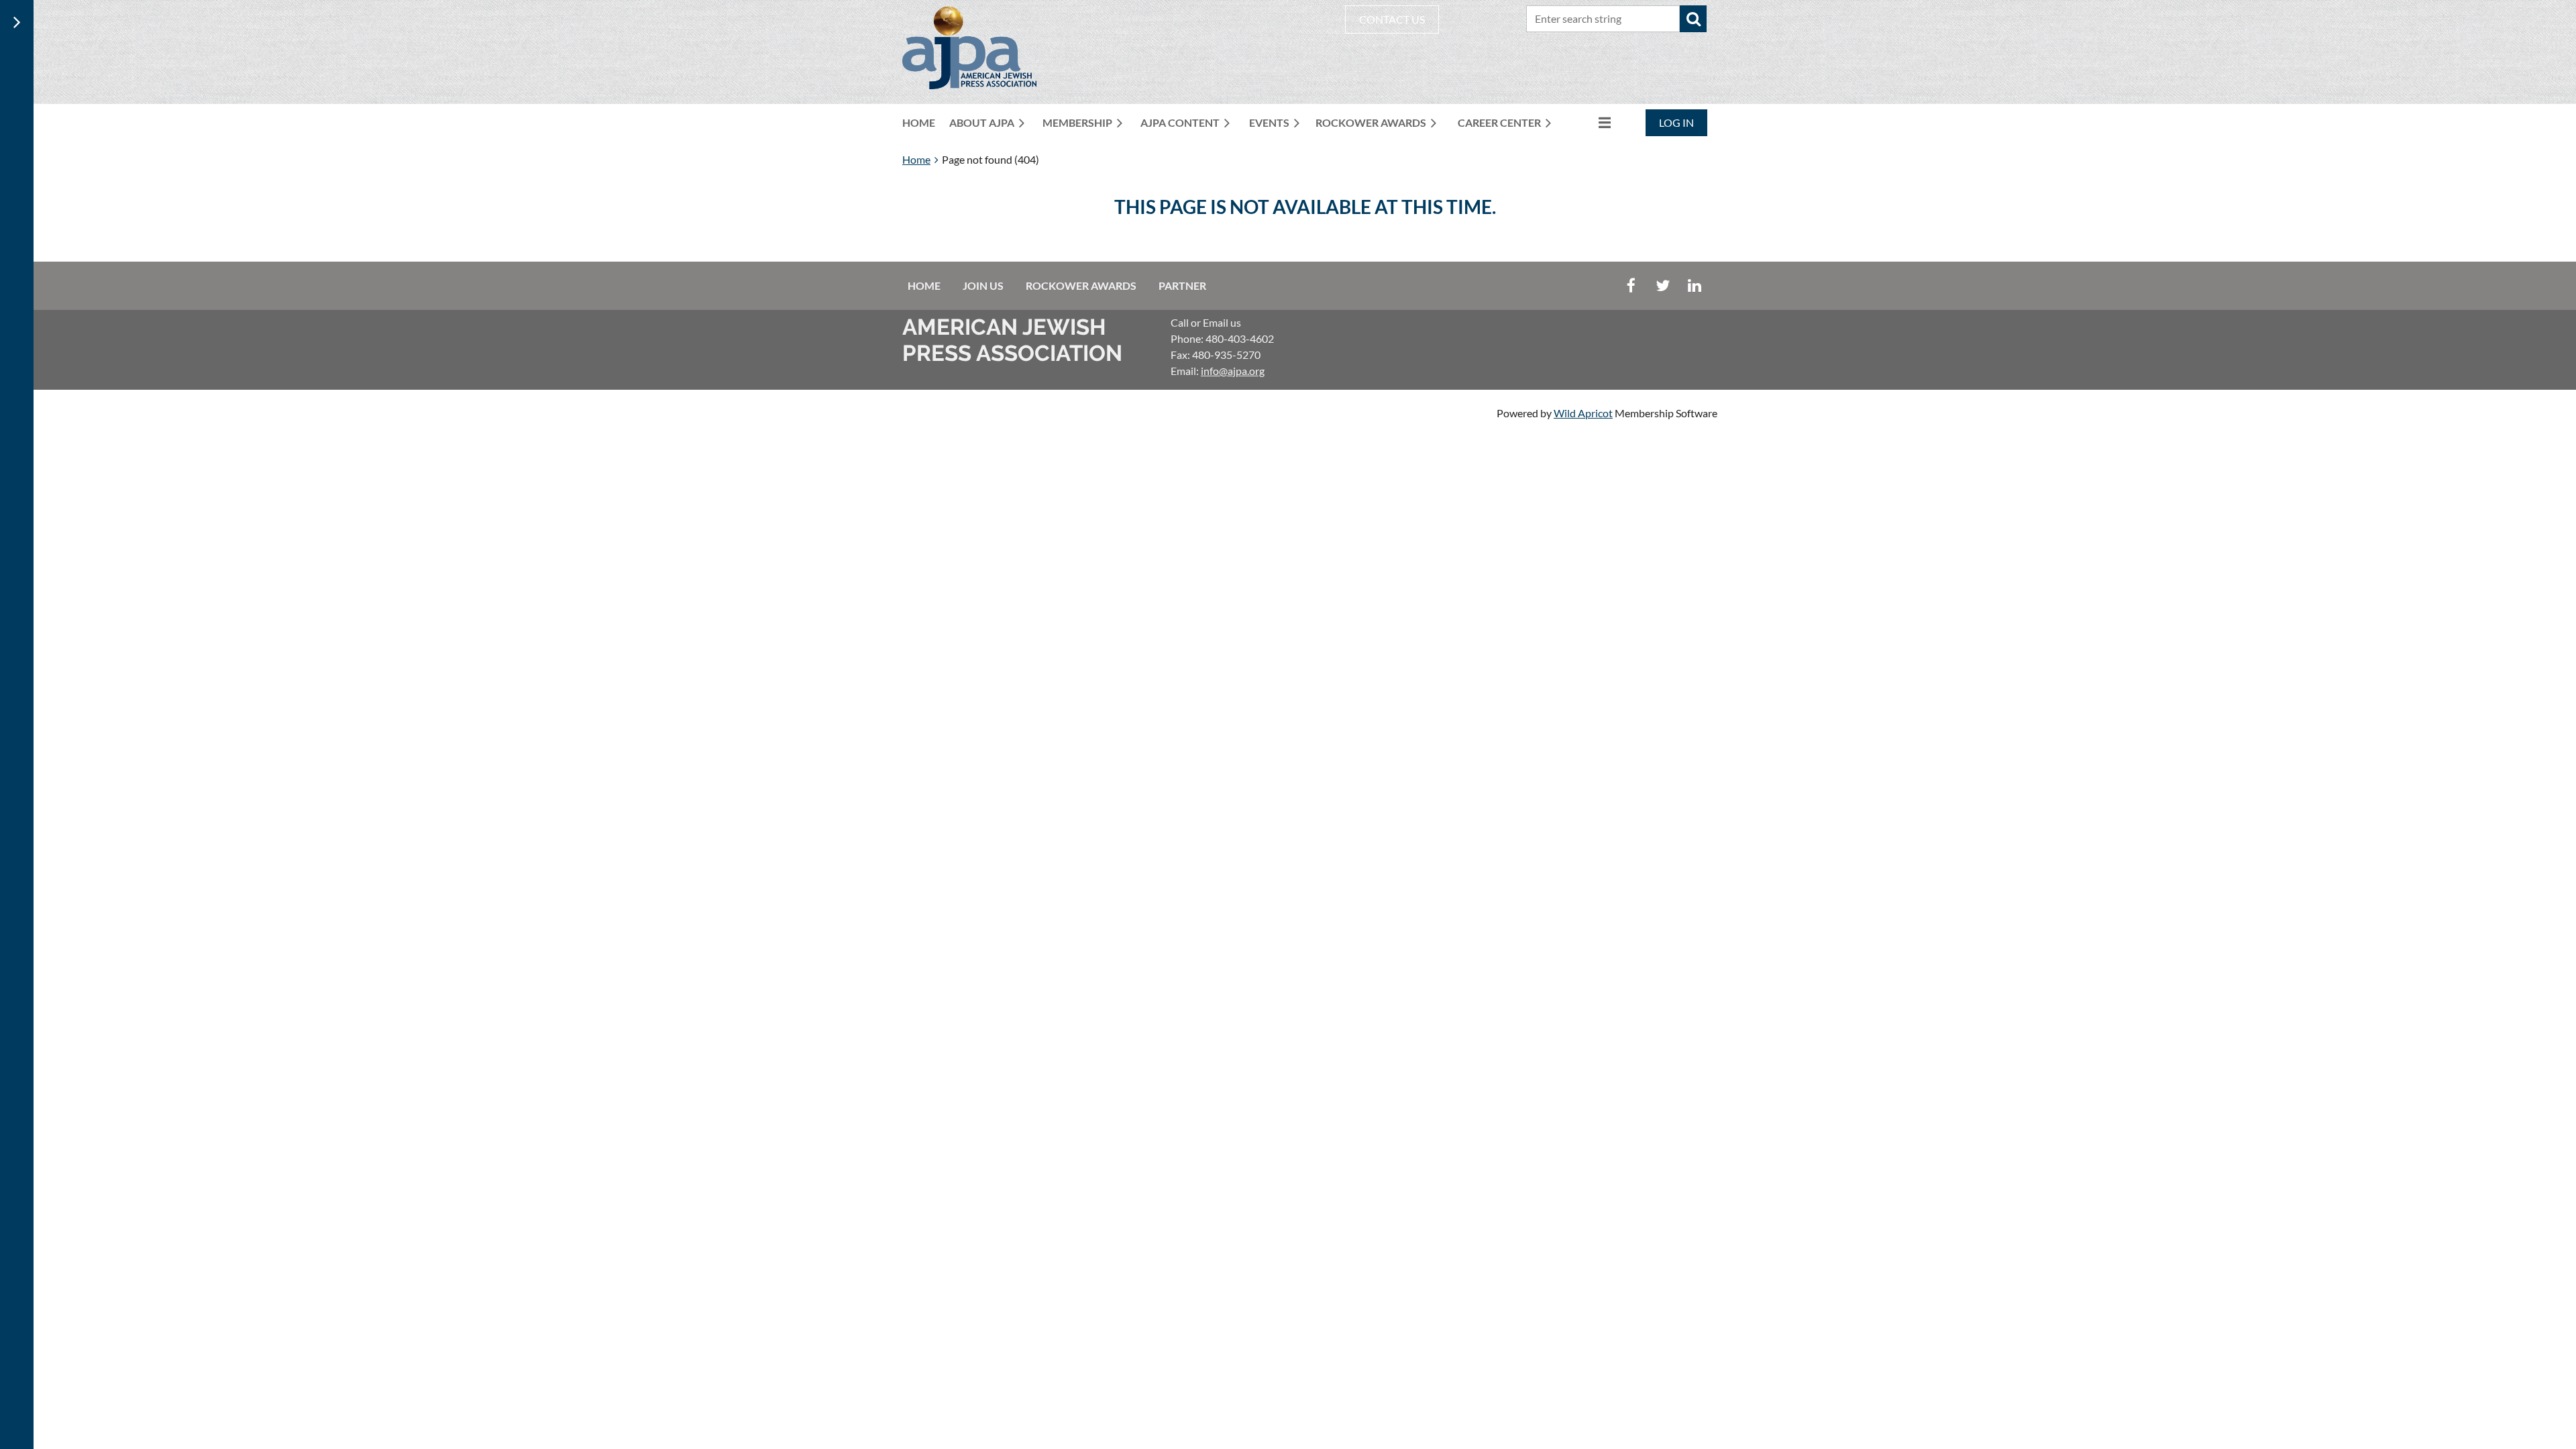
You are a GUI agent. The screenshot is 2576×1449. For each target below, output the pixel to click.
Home (916, 159)
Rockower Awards (1081, 285)
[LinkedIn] (1694, 285)
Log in (1676, 122)
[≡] (1591, 122)
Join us (983, 285)
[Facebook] (1631, 285)
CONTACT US (1392, 19)
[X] (1663, 285)
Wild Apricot (1583, 413)
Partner (1182, 285)
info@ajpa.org (1233, 371)
